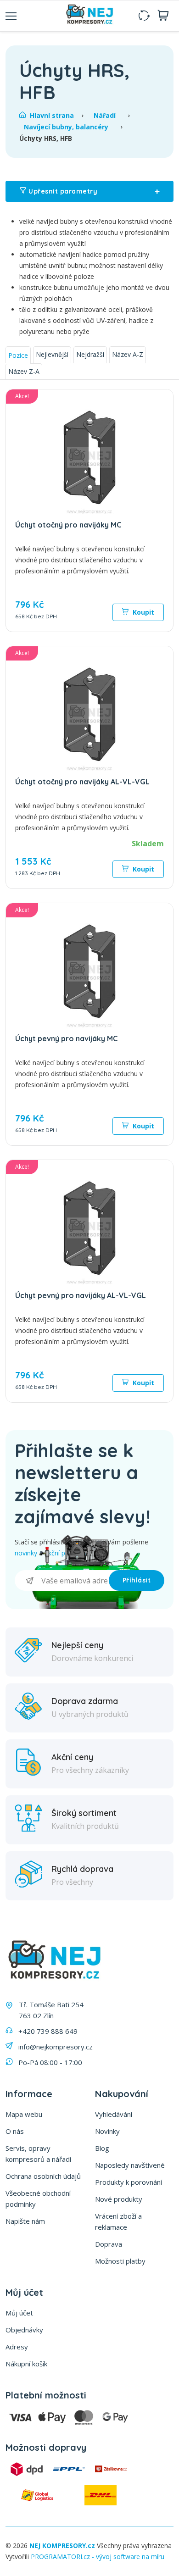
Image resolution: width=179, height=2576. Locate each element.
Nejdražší (90, 354)
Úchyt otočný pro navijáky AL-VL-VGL (82, 782)
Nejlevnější (52, 354)
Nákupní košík (26, 2364)
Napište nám (25, 2221)
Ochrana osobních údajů (43, 2176)
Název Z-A (24, 371)
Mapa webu (24, 2114)
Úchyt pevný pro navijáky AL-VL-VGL (81, 1295)
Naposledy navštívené (130, 2165)
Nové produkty (119, 2199)
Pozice (18, 355)
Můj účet (19, 2313)
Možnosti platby (120, 2261)
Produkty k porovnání (129, 2182)
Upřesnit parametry (93, 191)
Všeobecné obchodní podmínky (38, 2198)
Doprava (109, 2244)
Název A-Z (128, 354)
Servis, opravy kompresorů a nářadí (38, 2154)
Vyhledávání (114, 2114)
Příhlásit (137, 1580)
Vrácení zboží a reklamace (118, 2221)
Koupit (143, 612)
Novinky (107, 2131)
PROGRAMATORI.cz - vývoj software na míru (98, 2557)
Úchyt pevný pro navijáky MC (66, 1038)
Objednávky (24, 2330)
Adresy (17, 2347)
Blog (102, 2148)
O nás (15, 2131)
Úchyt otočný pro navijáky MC (68, 525)
